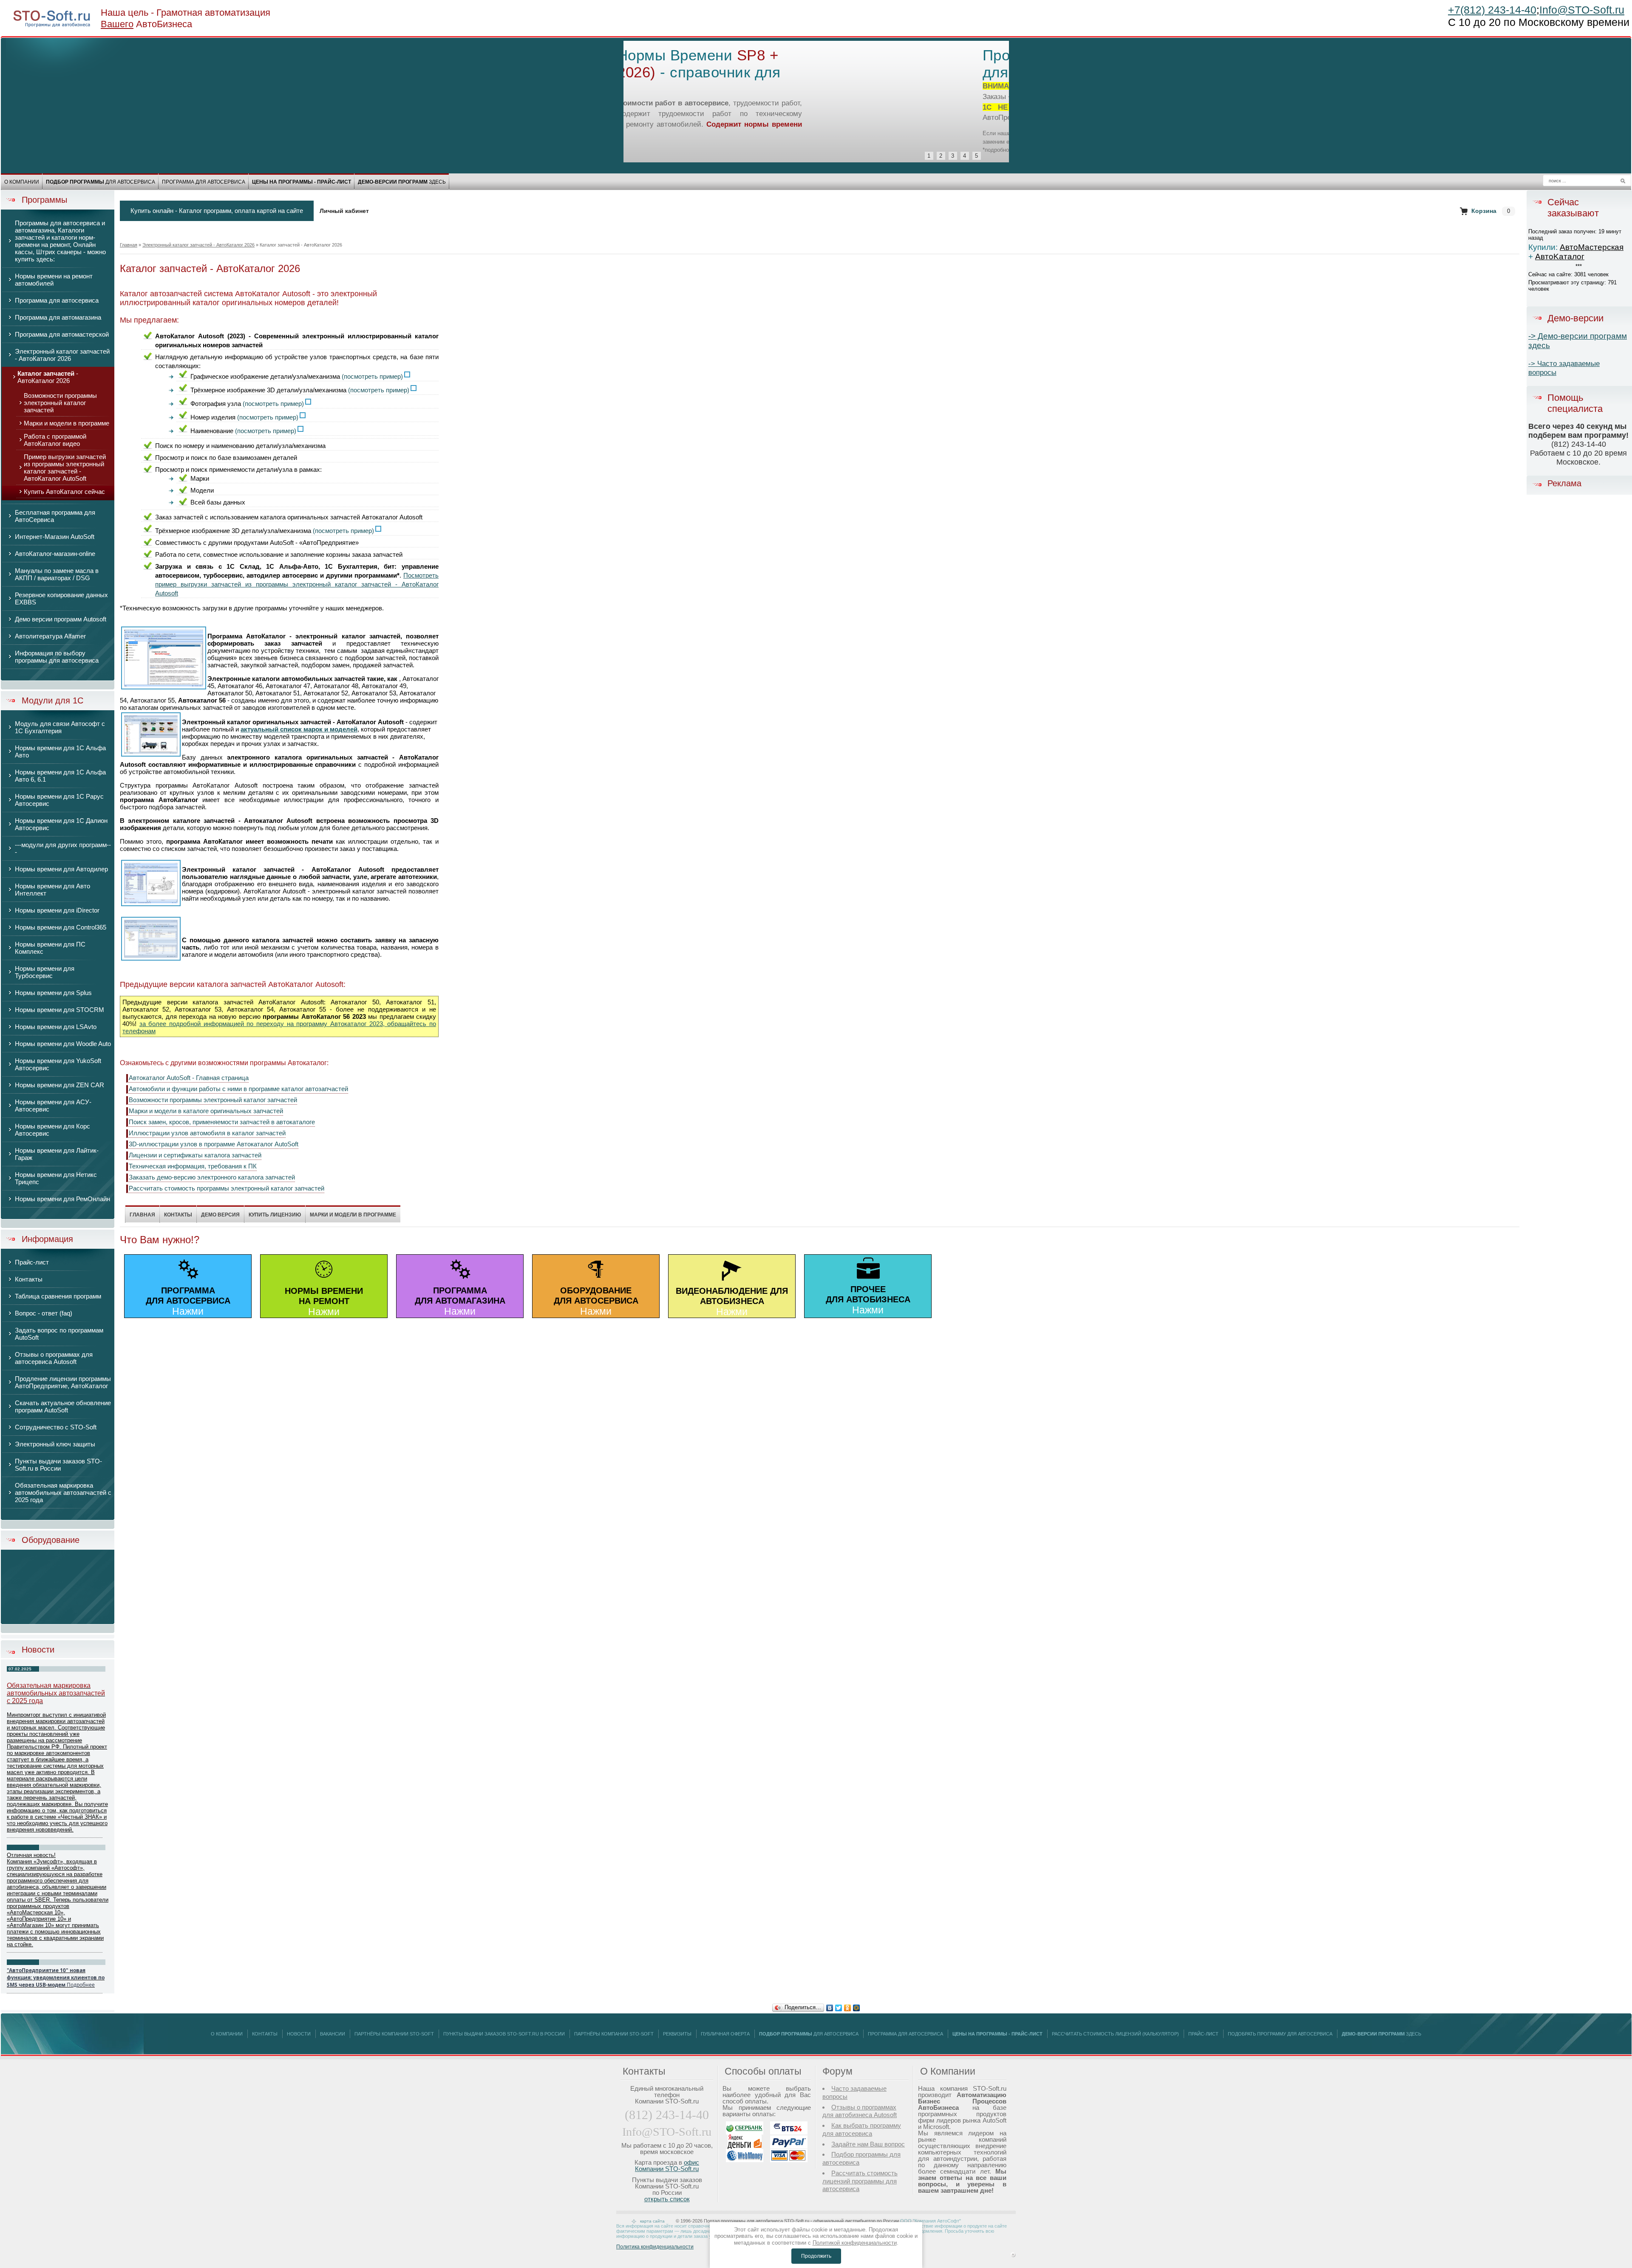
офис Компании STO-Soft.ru (667, 2166)
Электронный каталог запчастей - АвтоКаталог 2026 (198, 245)
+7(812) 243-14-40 (1492, 10)
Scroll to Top (1013, 2255)
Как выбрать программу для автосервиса (862, 2129)
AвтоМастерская (1592, 247)
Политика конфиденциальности (655, 2247)
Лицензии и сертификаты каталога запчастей (195, 1155)
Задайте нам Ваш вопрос (868, 2144)
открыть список (667, 2199)
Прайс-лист (1203, 2034)
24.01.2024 (20, 1962)
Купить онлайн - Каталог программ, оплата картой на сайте (217, 211)
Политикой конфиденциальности (855, 2243)
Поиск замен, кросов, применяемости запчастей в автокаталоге (222, 1122)
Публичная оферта (725, 2034)
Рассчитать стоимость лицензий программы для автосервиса (860, 2181)
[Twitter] (839, 2006)
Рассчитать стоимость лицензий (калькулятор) (1115, 2034)
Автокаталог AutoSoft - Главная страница (189, 1078)
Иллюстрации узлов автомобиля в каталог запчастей (207, 1133)
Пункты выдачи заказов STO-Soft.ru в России (504, 2034)
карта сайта (652, 2221)
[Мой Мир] (857, 2006)
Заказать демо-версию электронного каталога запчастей (212, 1177)
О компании (22, 182)
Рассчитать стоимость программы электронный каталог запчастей (227, 1188)
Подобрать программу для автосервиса (1280, 2034)
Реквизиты (677, 2034)
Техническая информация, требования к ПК (193, 1166)
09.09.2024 (20, 1847)
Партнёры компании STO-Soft (394, 2034)
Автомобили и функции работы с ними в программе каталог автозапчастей (238, 1089)
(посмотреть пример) (372, 376)
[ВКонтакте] (830, 2006)
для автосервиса (101, 182)
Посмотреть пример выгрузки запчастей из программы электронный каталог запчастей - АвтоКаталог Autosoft (297, 584)
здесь (402, 182)
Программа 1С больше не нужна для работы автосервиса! (762, 64)
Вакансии (333, 2034)
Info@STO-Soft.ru (1582, 10)
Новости (38, 1650)
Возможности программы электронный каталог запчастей (213, 1100)
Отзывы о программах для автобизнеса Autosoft (860, 2111)
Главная (129, 245)
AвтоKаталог (1560, 257)
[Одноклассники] (848, 2006)
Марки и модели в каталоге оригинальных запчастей (206, 1111)
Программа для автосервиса (204, 182)
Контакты (265, 2034)
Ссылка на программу (802, 117)
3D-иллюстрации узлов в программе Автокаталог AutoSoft (214, 1144)
